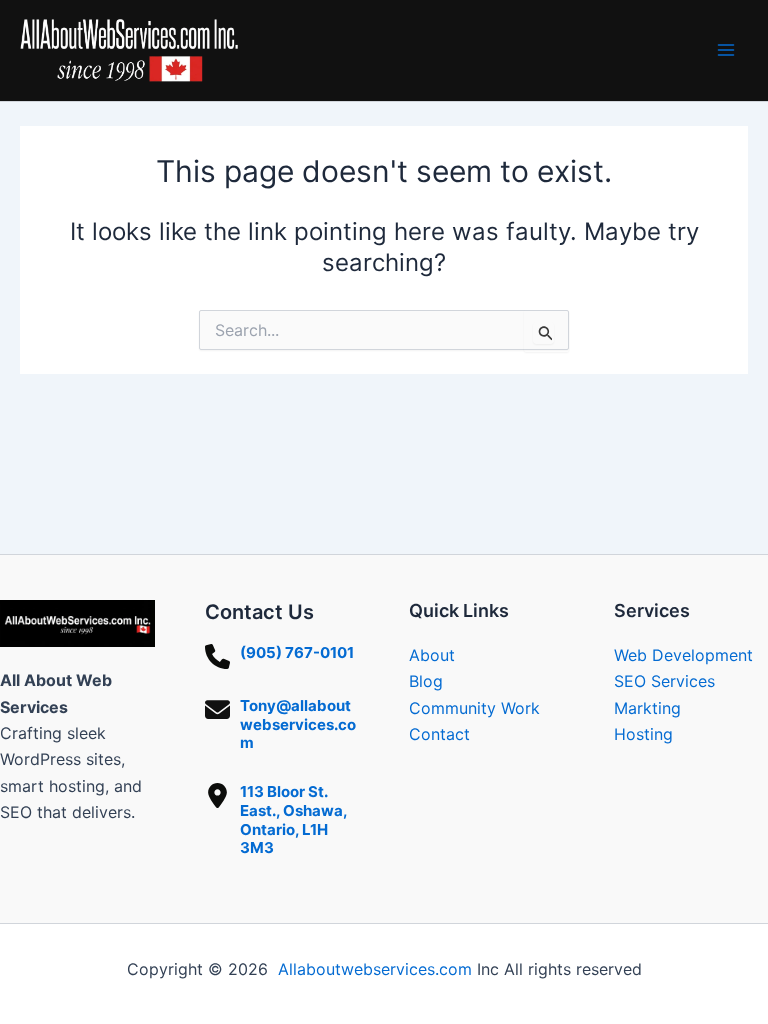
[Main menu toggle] (726, 50)
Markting (647, 708)
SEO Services (664, 681)
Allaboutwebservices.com (375, 969)
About (432, 655)
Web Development (683, 655)
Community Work (474, 708)
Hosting (643, 734)
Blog (426, 681)
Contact (439, 734)
